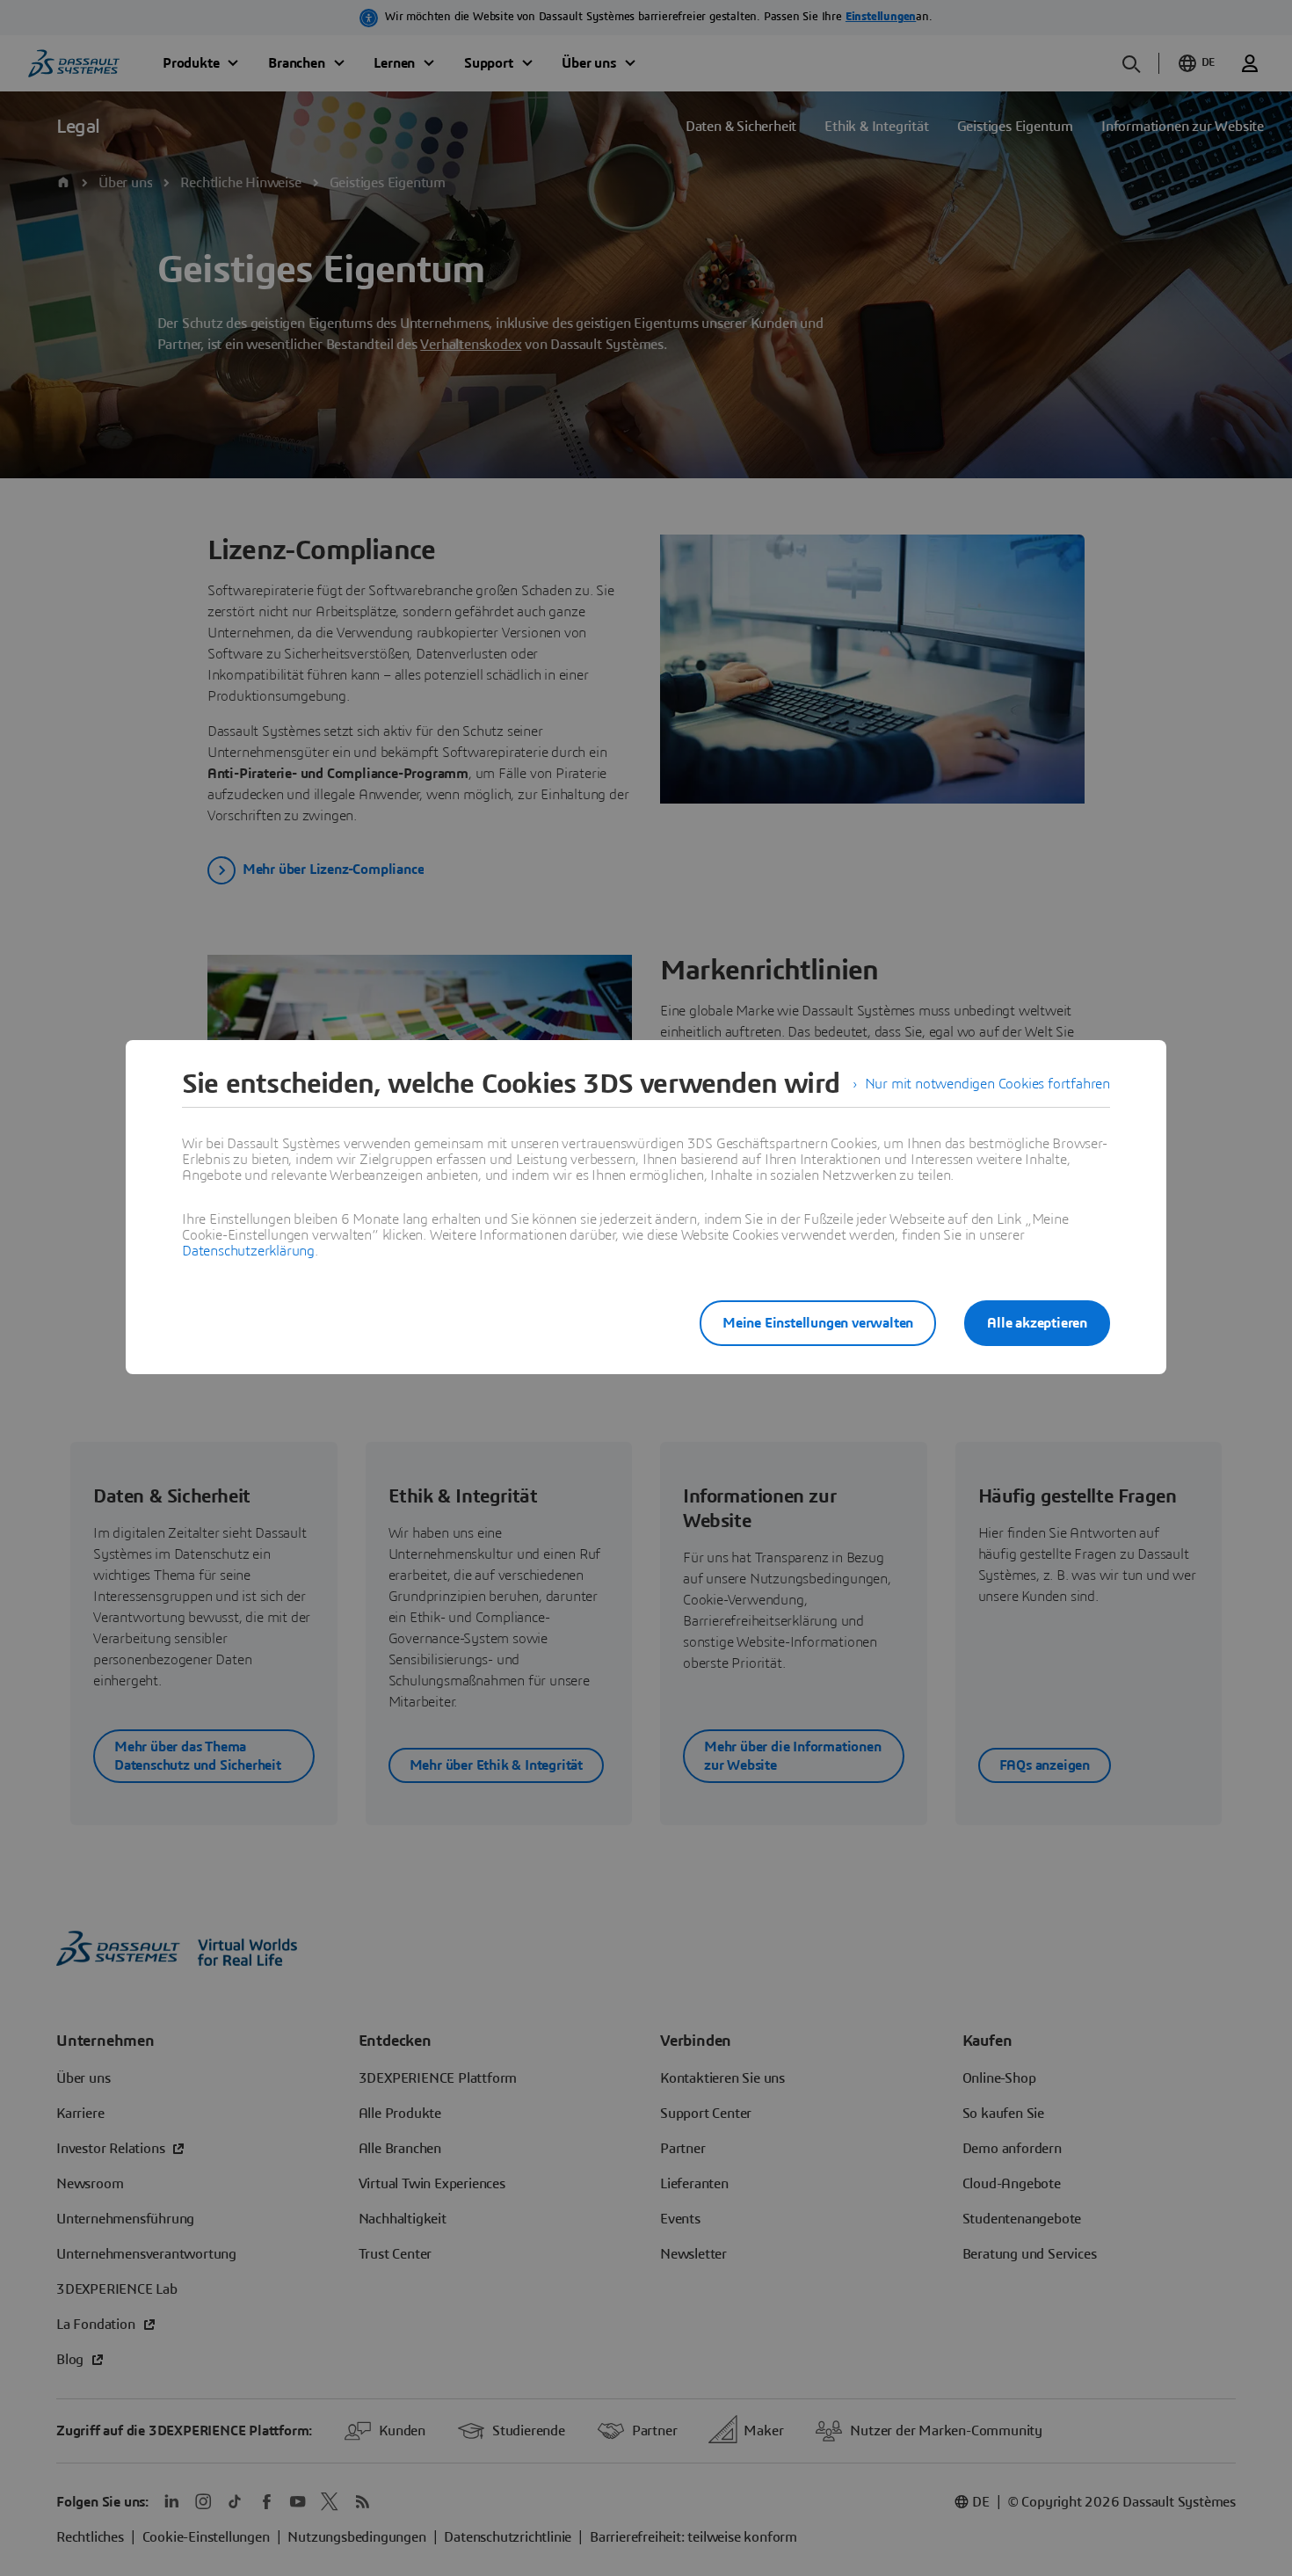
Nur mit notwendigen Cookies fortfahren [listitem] (987, 1084)
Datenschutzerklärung (248, 1251)
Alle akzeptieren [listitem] (1037, 1323)
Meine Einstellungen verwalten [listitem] (818, 1323)
